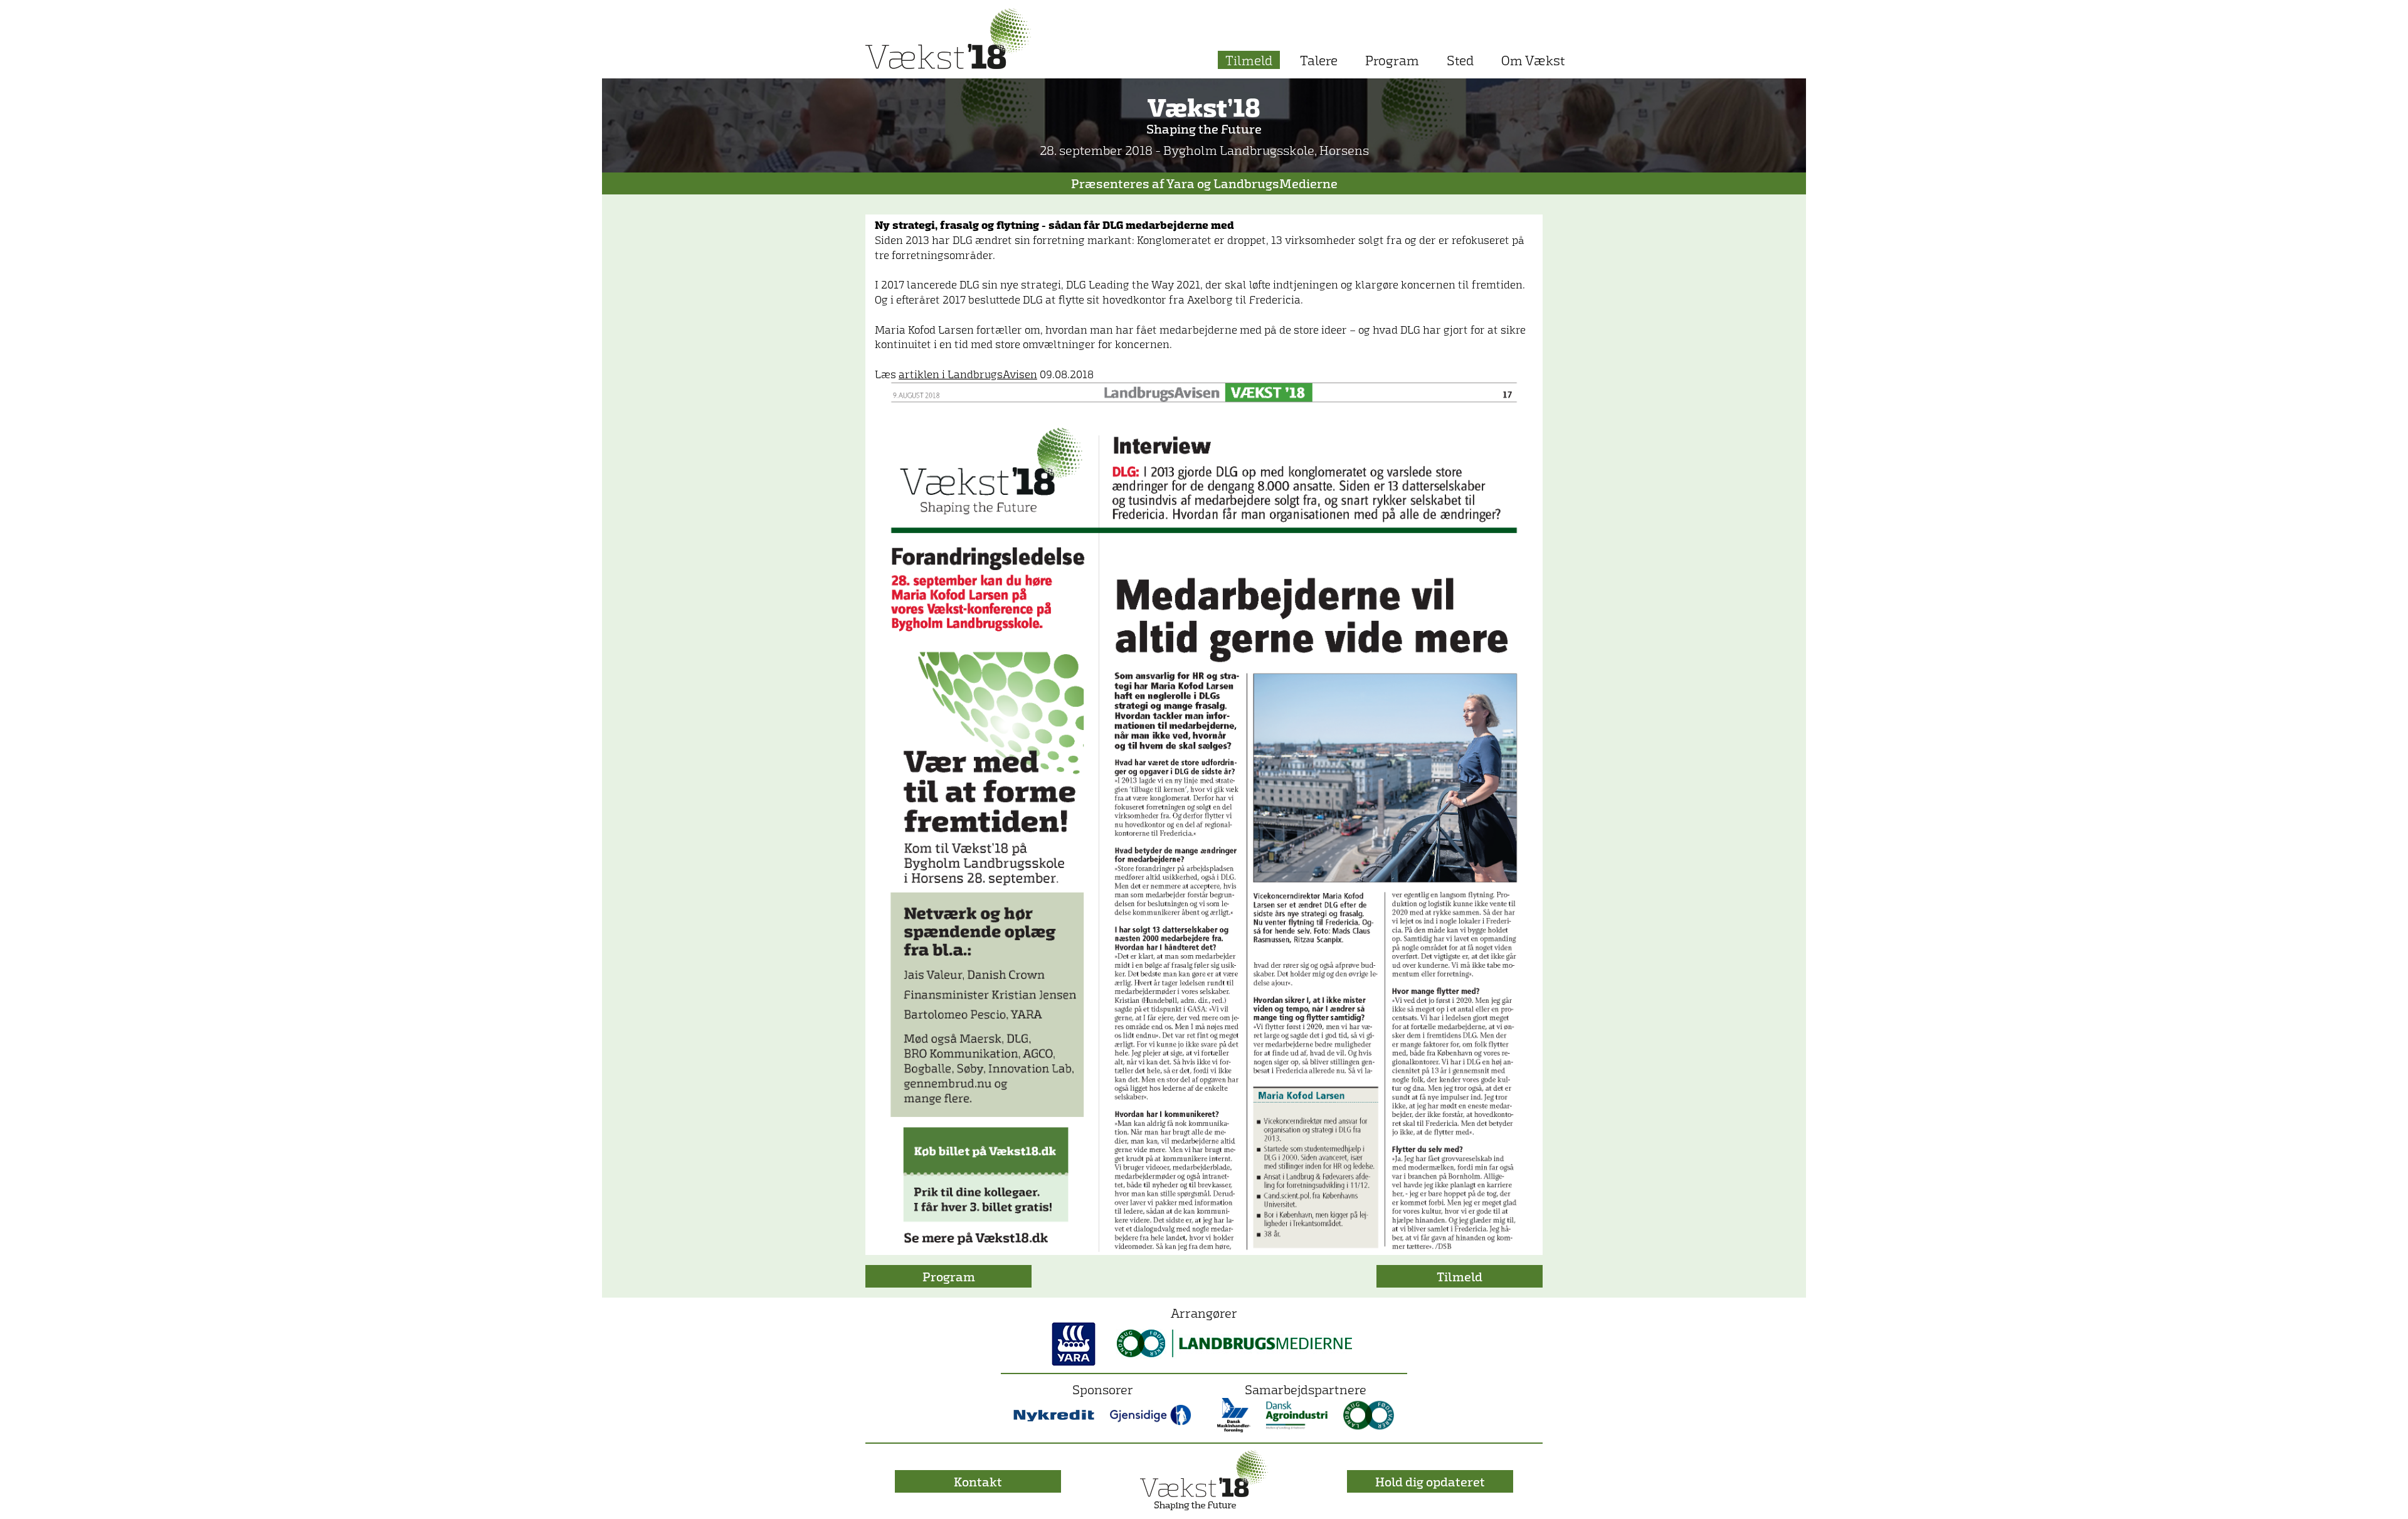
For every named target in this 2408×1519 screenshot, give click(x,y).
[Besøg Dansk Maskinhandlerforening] (1234, 1414)
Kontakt (978, 1481)
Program (1392, 60)
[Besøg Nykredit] (1054, 1414)
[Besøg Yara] (1074, 1342)
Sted (1460, 60)
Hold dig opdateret (1430, 1481)
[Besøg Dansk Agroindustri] (1297, 1414)
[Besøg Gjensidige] (1151, 1414)
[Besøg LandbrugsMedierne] (1234, 1342)
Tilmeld (1249, 60)
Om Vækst (1533, 60)
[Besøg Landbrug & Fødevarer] (1369, 1414)
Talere (1319, 60)
